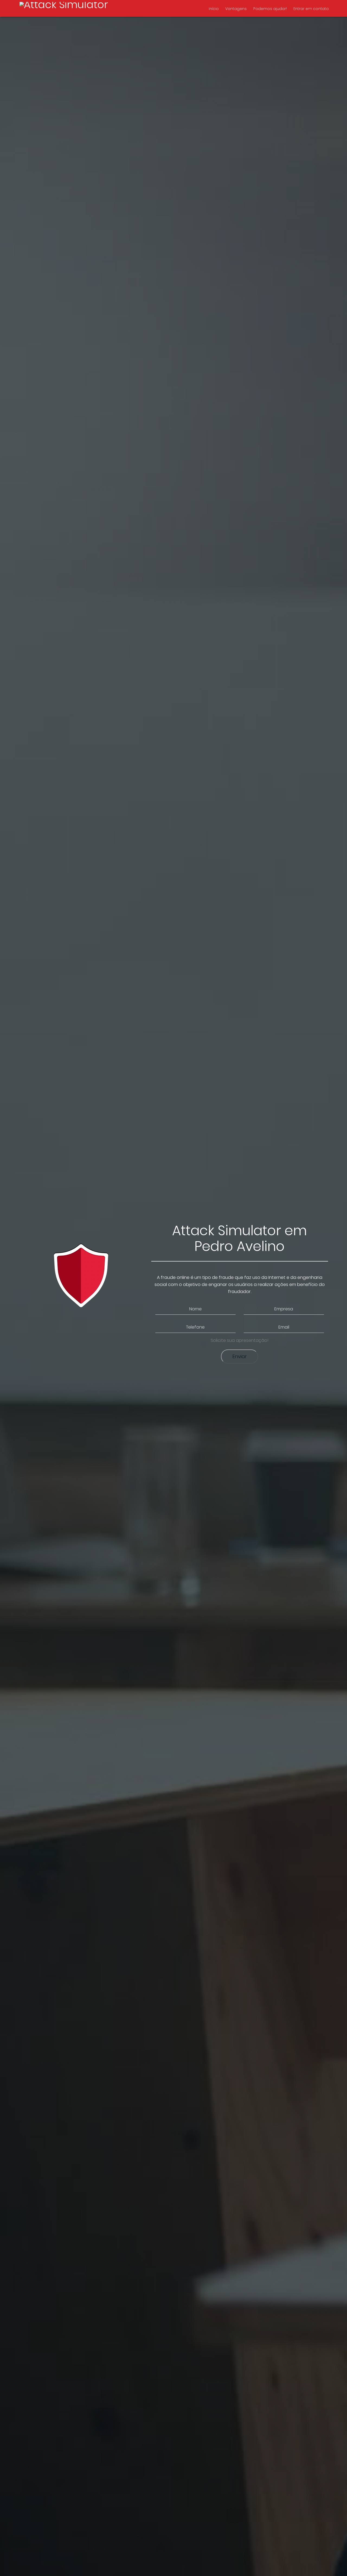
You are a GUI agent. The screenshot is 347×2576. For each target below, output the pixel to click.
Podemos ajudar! (270, 9)
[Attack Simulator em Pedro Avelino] (64, 9)
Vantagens (236, 9)
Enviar (240, 1356)
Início (214, 9)
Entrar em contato (311, 9)
